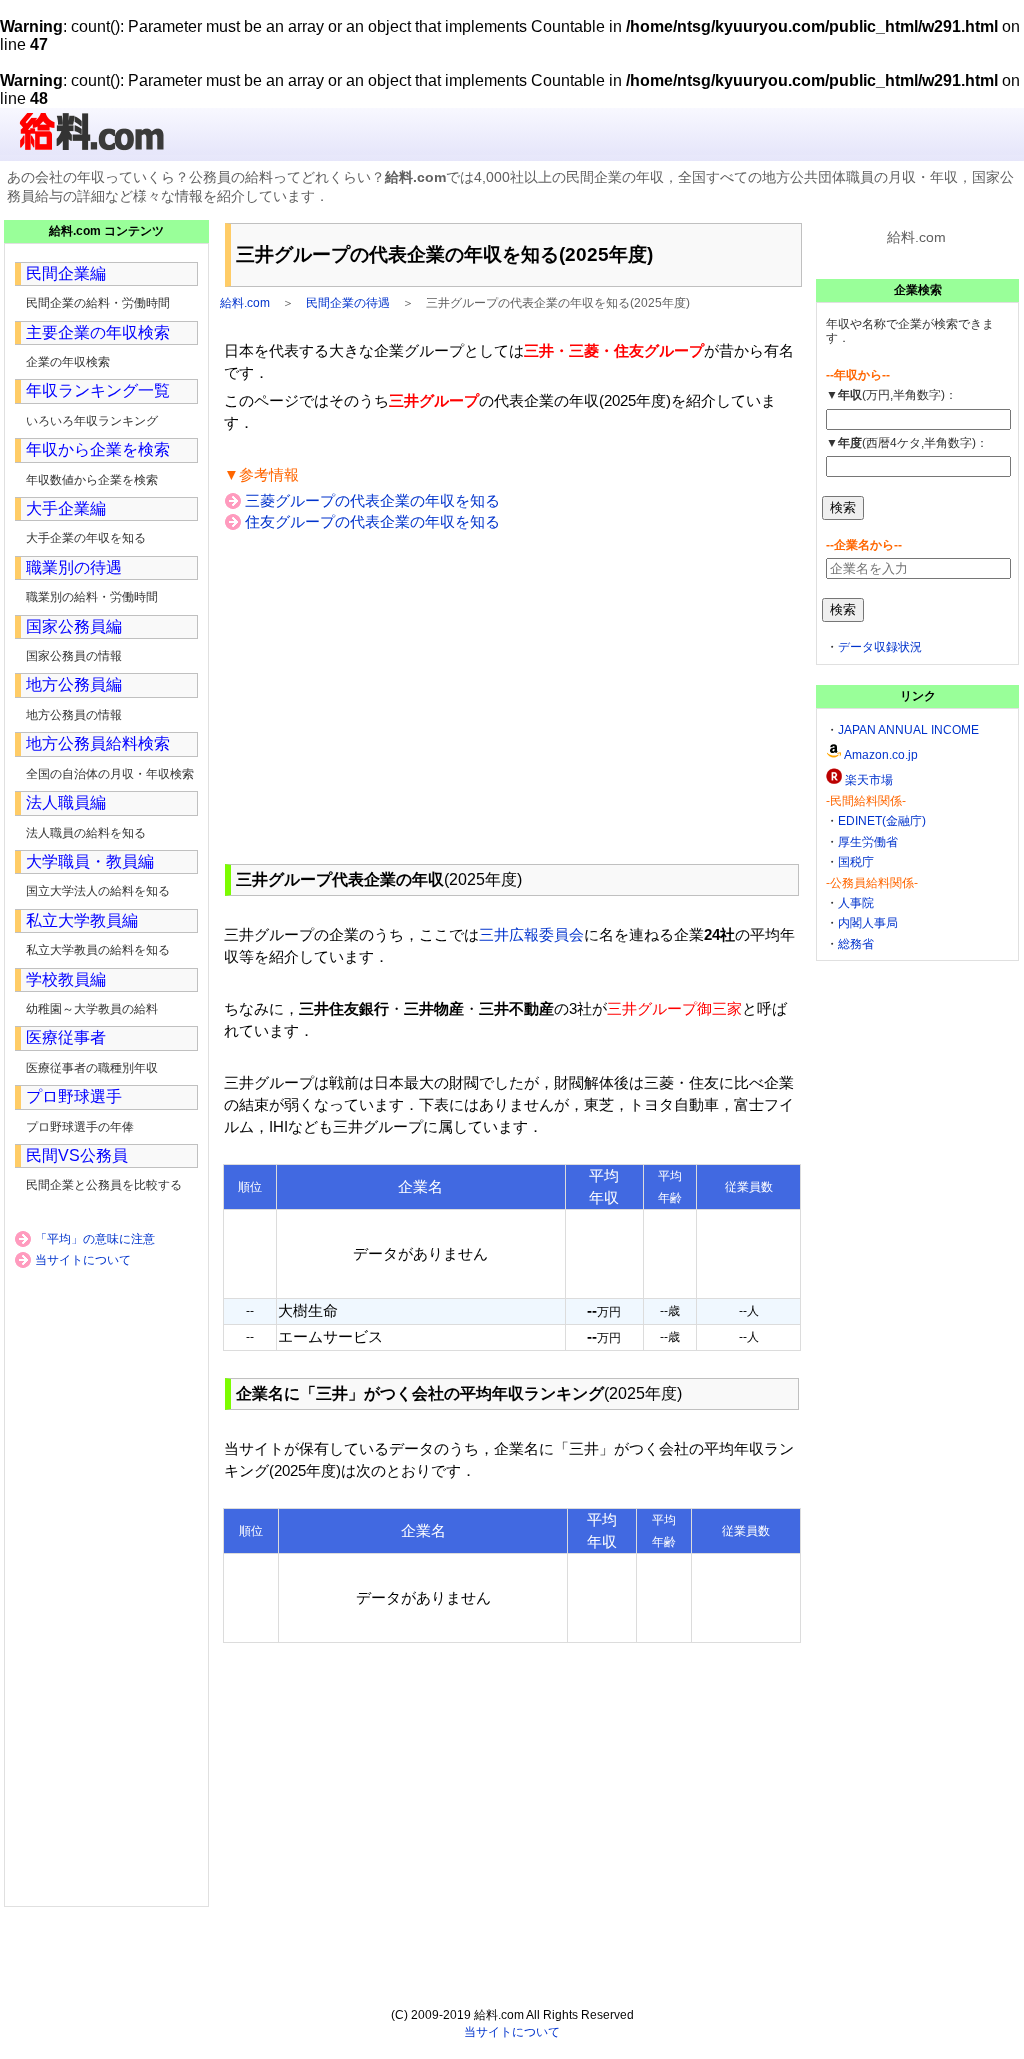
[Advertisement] (512, 697)
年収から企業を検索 (98, 449)
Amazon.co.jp (881, 755)
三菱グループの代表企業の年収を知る (372, 500)
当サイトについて (83, 1260)
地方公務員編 (74, 684)
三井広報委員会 (531, 934)
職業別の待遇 (74, 567)
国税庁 (856, 862)
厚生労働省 (868, 842)
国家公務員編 (74, 626)
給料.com (245, 303)
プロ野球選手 (74, 1096)
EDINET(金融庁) (882, 821)
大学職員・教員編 (90, 861)
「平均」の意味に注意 (95, 1239)
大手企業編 (66, 508)
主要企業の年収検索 (98, 332)
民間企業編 (66, 273)
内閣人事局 (868, 923)
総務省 (856, 944)
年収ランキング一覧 (98, 390)
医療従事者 (66, 1037)
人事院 (856, 903)
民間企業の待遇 (348, 303)
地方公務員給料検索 (98, 743)
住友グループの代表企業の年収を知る (372, 521)
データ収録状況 (880, 647)
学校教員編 (66, 979)
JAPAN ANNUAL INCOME (908, 730)
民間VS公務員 (77, 1155)
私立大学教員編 (82, 920)
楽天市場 (869, 780)
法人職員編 (66, 802)
